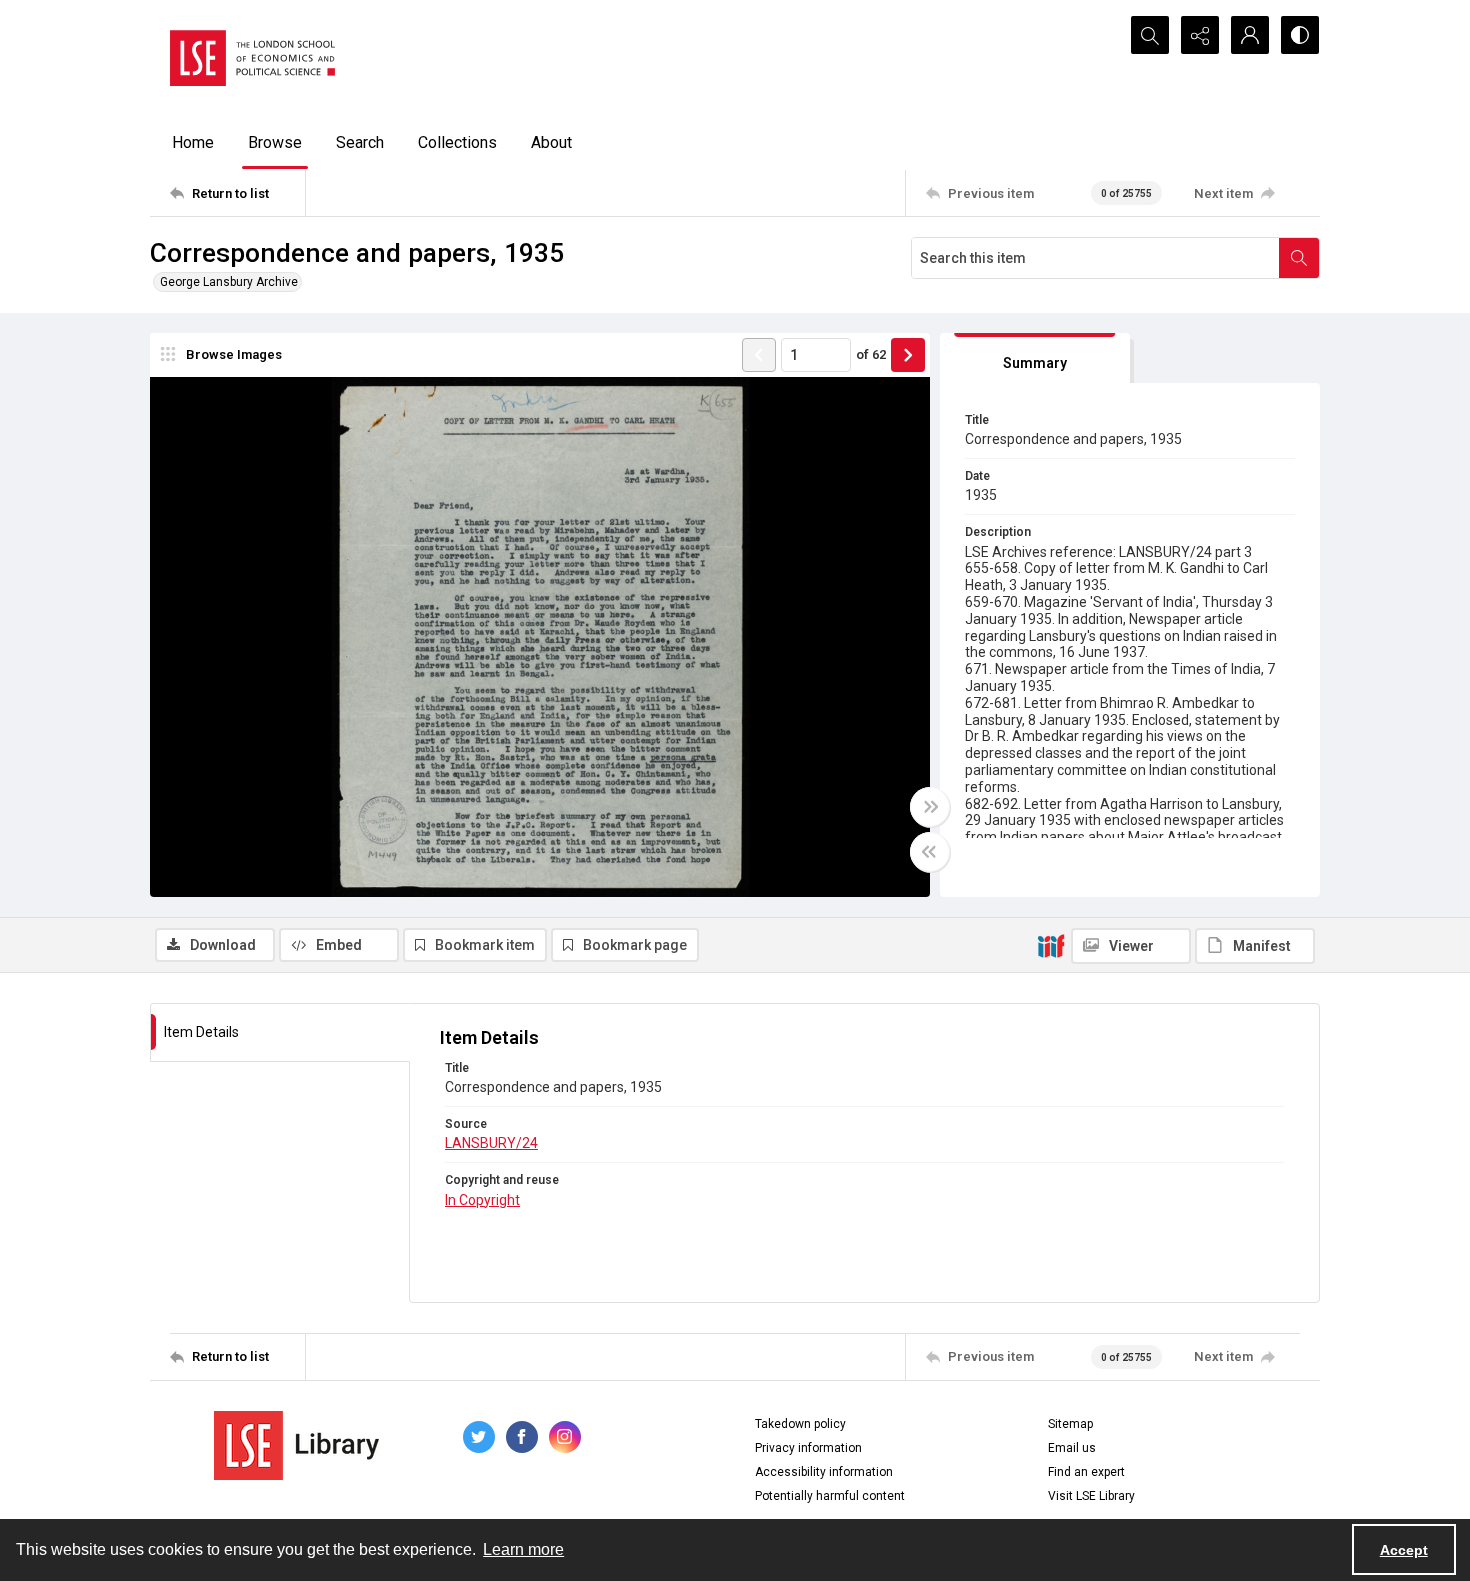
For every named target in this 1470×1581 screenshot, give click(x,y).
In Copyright (482, 1200)
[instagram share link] (565, 1437)
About (551, 142)
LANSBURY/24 (491, 1143)
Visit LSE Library (1091, 1496)
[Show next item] (908, 355)
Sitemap (1070, 1424)
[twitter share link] (479, 1437)
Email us (1072, 1448)
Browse (275, 142)
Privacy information (808, 1448)
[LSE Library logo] (296, 1445)
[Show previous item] (759, 355)
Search (360, 142)
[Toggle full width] (930, 807)
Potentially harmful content (830, 1496)
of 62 (871, 354)
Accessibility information (824, 1472)
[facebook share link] (522, 1437)
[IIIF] (1051, 945)
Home (193, 142)
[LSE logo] (252, 58)
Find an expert (1086, 1472)
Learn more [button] (523, 1549)
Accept (1404, 1550)
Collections (457, 142)
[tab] (1035, 358)
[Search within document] (1299, 258)
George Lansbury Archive (229, 282)
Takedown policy (800, 1424)
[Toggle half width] (930, 852)
